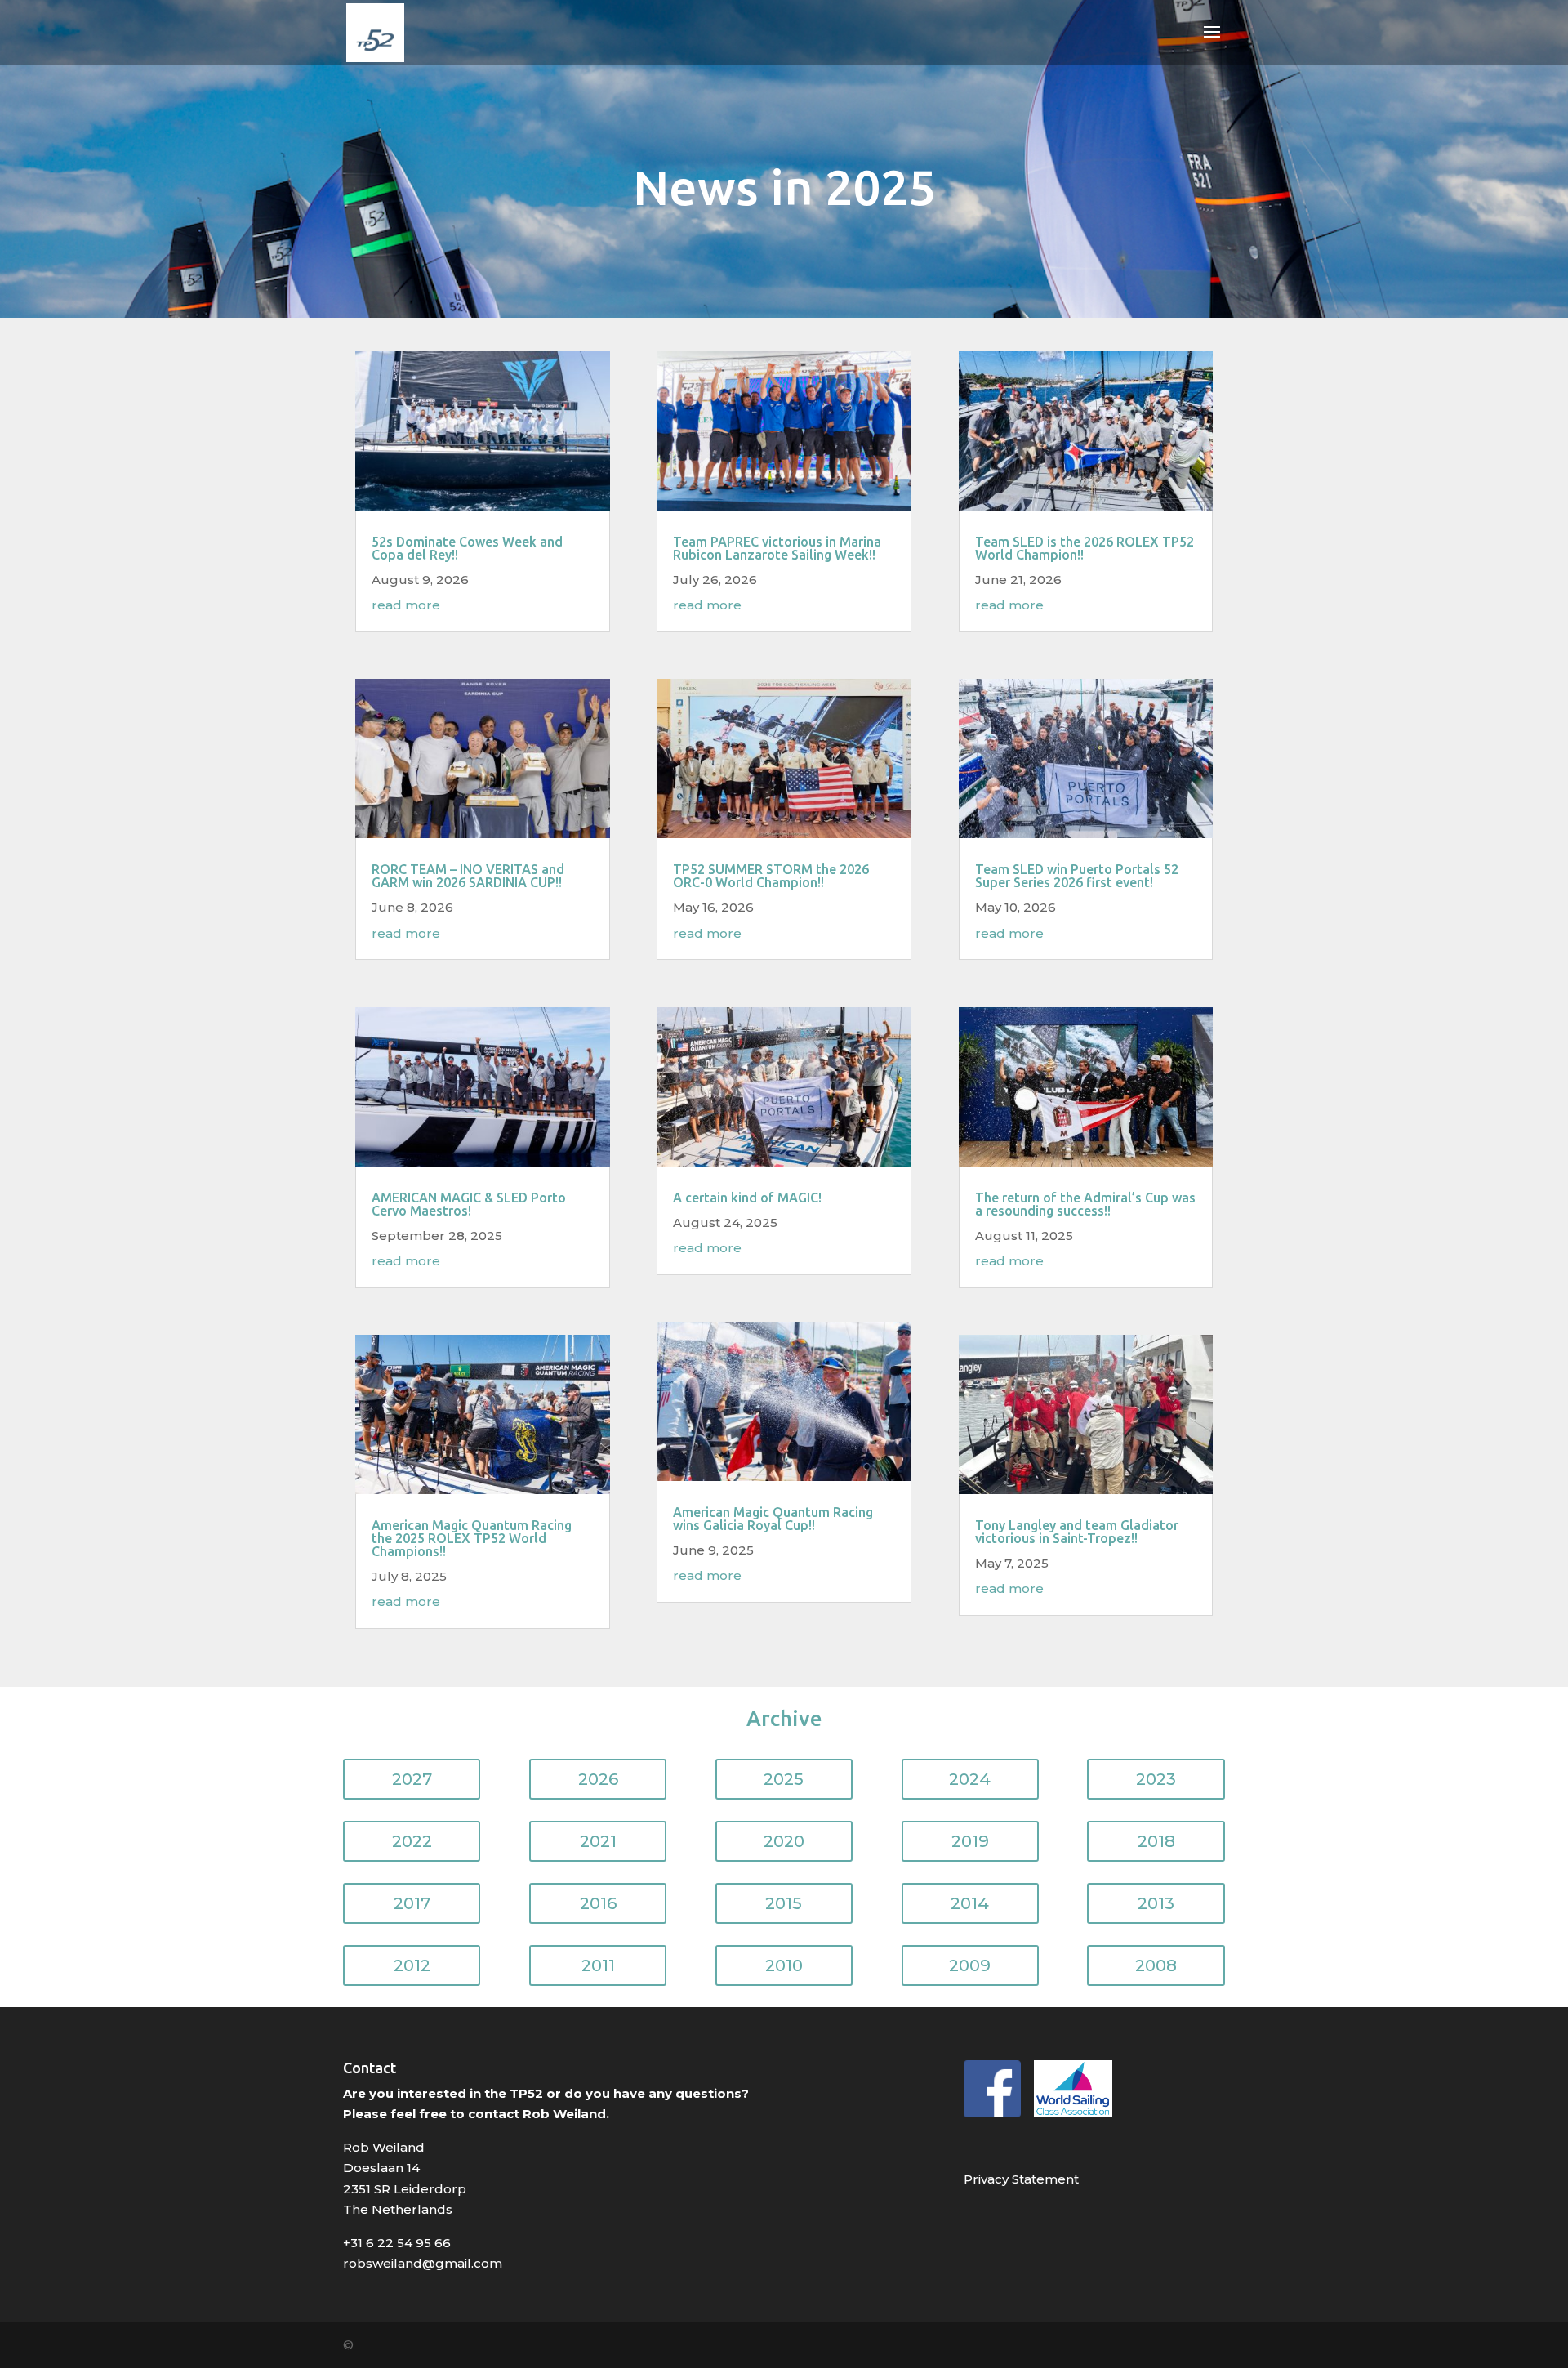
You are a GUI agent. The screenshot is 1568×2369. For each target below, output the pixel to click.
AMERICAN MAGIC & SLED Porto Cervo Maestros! (469, 1204)
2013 (1156, 1903)
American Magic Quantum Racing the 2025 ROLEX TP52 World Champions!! (472, 1538)
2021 (598, 1841)
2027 (412, 1779)
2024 (970, 1779)
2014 (970, 1903)
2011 (598, 1965)
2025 (784, 1779)
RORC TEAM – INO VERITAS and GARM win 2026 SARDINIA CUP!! (468, 876)
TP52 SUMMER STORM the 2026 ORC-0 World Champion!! (771, 876)
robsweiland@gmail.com (423, 2263)
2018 (1156, 1841)
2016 (598, 1903)
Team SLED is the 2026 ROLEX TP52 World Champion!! (1085, 548)
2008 (1156, 1965)
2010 (784, 1965)
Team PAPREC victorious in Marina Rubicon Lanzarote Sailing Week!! (777, 548)
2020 (784, 1841)
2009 (970, 1965)
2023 (1156, 1779)
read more (406, 605)
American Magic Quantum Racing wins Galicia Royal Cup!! (773, 1519)
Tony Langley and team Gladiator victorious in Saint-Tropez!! (1077, 1532)
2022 (412, 1841)
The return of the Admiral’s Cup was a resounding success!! (1085, 1204)
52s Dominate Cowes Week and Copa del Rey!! (467, 548)
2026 (598, 1779)
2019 (970, 1841)
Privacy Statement (1021, 2179)
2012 (412, 1965)
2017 (412, 1903)
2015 (784, 1903)
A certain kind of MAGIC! (747, 1198)
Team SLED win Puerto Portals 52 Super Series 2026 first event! (1077, 876)
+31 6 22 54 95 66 (397, 2243)
